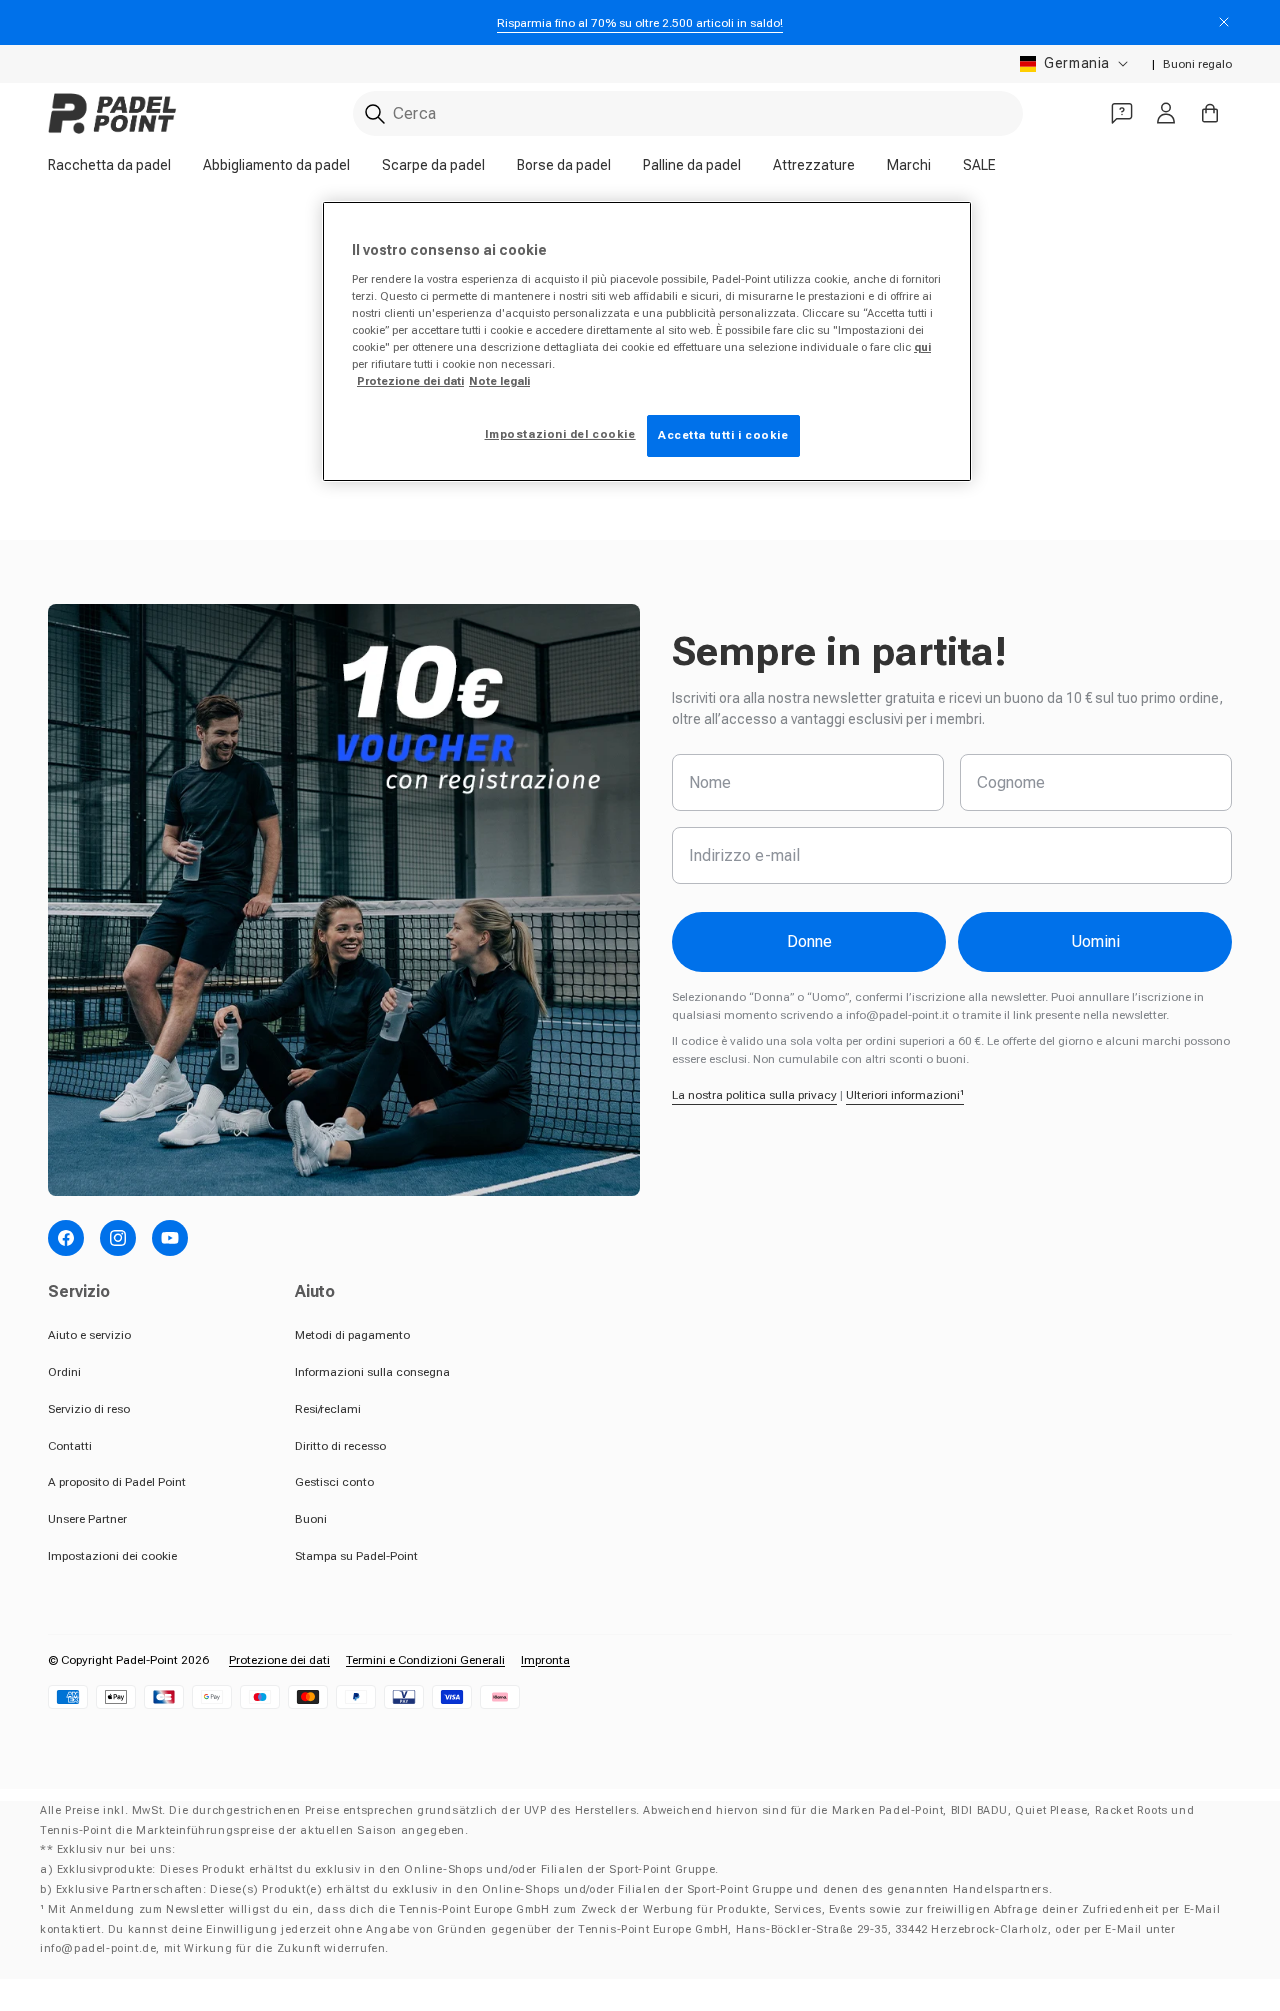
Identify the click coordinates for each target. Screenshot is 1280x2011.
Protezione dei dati (279, 1660)
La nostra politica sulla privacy (754, 1095)
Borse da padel (564, 165)
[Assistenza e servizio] (1122, 113)
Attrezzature (814, 165)
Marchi (909, 165)
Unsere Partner (87, 1519)
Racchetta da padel (109, 165)
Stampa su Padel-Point (356, 1556)
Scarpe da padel (433, 165)
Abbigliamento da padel (276, 165)
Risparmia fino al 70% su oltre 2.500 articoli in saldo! (640, 23)
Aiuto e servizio (89, 1335)
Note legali (499, 381)
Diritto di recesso (340, 1446)
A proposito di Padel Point (117, 1482)
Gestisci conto (334, 1482)
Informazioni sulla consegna (372, 1372)
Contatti (70, 1446)
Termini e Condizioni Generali (425, 1660)
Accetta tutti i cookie (723, 435)
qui (922, 347)
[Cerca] (375, 114)
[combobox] (688, 113)
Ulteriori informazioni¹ (905, 1095)
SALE (979, 165)
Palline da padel (692, 165)
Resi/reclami (328, 1409)
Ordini (64, 1372)
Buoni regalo (1197, 64)
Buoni (311, 1519)
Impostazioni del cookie (560, 434)
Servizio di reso (89, 1409)
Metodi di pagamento (352, 1335)
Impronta (545, 1660)
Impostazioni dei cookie (112, 1556)
